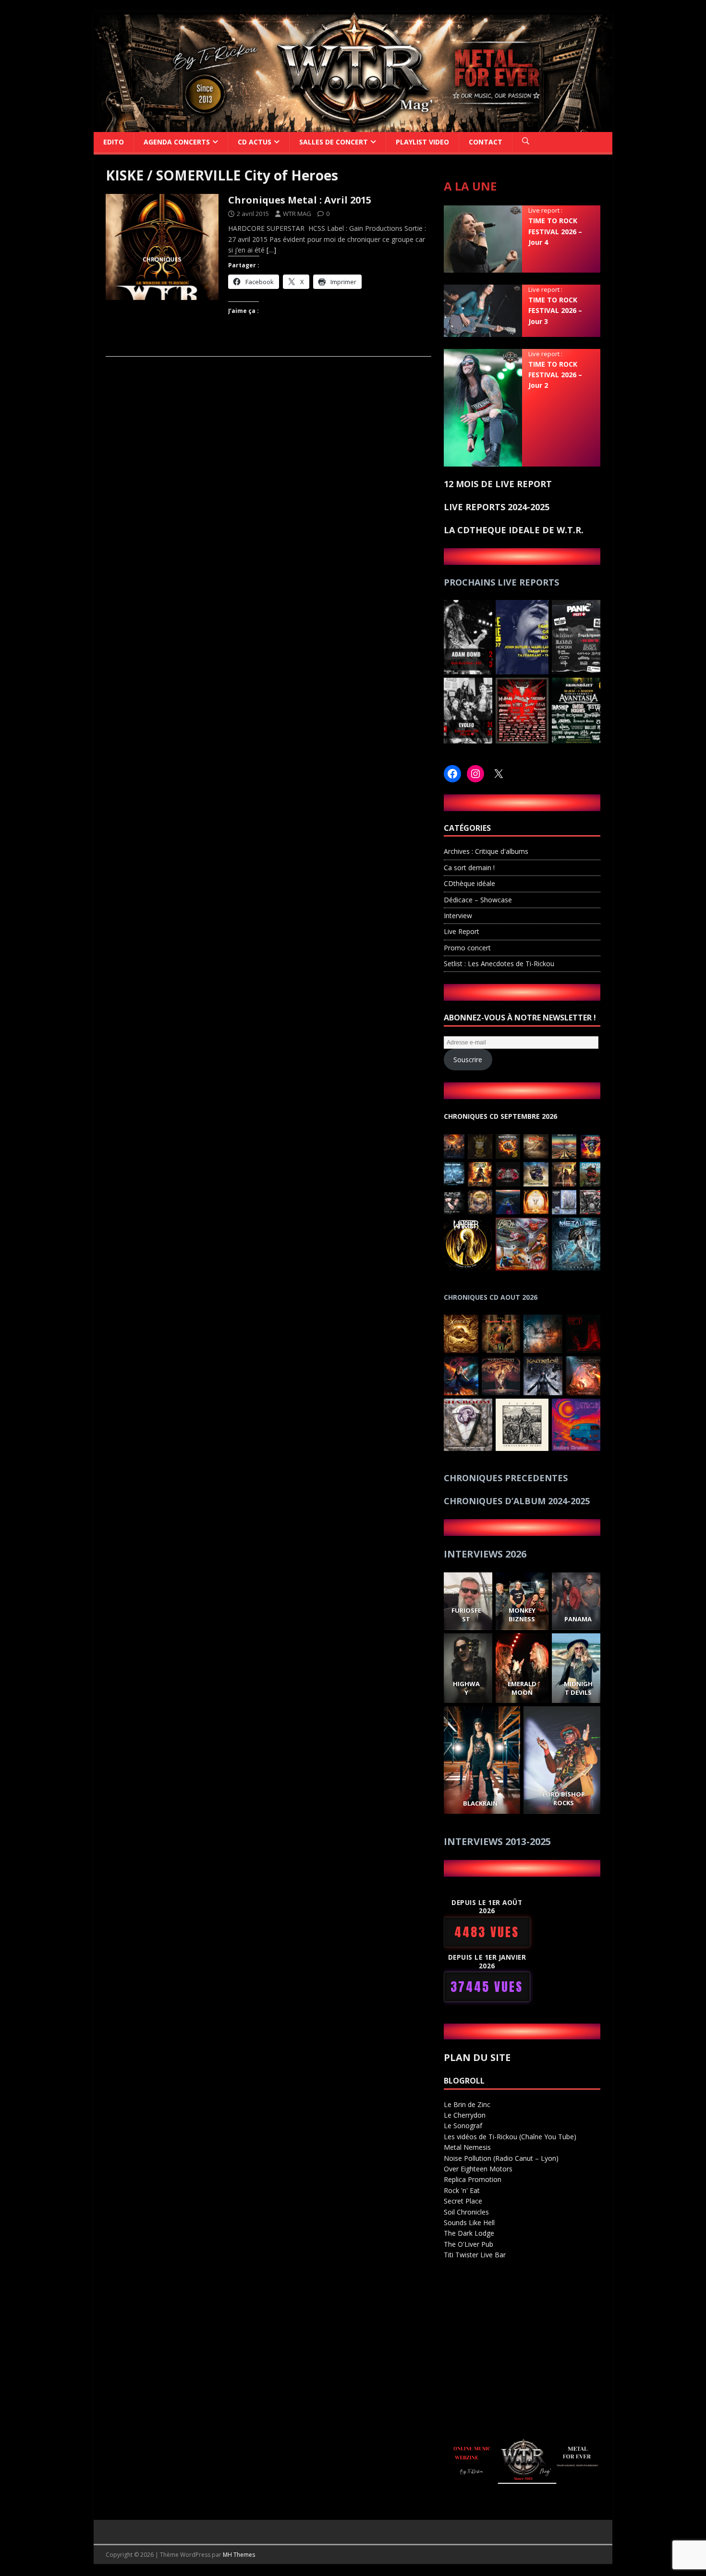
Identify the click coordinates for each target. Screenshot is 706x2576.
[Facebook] (452, 774)
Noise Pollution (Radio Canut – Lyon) (501, 2158)
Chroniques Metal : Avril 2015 (300, 200)
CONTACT (486, 142)
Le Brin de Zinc (467, 2104)
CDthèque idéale (469, 883)
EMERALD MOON (522, 1688)
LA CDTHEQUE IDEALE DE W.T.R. (514, 530)
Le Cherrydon (465, 2115)
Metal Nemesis (467, 2147)
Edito (114, 142)
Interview (458, 916)
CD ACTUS (255, 142)
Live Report (462, 931)
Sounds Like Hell (469, 2223)
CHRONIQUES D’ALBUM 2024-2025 (517, 1501)
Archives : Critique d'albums (486, 851)
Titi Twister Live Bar (475, 2255)
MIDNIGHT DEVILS (578, 1688)
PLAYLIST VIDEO (422, 142)
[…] (271, 250)
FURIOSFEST (466, 1615)
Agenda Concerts (177, 142)
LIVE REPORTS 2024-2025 (497, 507)
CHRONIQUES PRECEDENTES (506, 1478)
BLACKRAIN (480, 1803)
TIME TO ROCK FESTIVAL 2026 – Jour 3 (555, 311)
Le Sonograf (463, 2126)
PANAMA (578, 1619)
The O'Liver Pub (469, 2244)
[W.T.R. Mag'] (353, 126)
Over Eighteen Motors (478, 2169)
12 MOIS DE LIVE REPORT (498, 484)
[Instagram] (475, 774)
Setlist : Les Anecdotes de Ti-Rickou (499, 964)
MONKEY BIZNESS (522, 1615)
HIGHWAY (466, 1688)
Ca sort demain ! (469, 868)
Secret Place (463, 2201)
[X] (499, 774)
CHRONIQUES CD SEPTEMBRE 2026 (500, 1116)
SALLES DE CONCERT (334, 142)
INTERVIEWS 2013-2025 (497, 1841)
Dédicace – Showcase (478, 900)
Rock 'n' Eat (462, 2190)
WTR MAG (297, 214)
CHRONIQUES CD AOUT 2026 (491, 1297)
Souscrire (468, 1060)
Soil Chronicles (466, 2212)
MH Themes (239, 2555)
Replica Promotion (473, 2179)
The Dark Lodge (469, 2233)
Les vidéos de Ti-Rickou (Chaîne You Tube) (510, 2137)
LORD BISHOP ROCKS (564, 1798)
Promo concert (467, 948)
